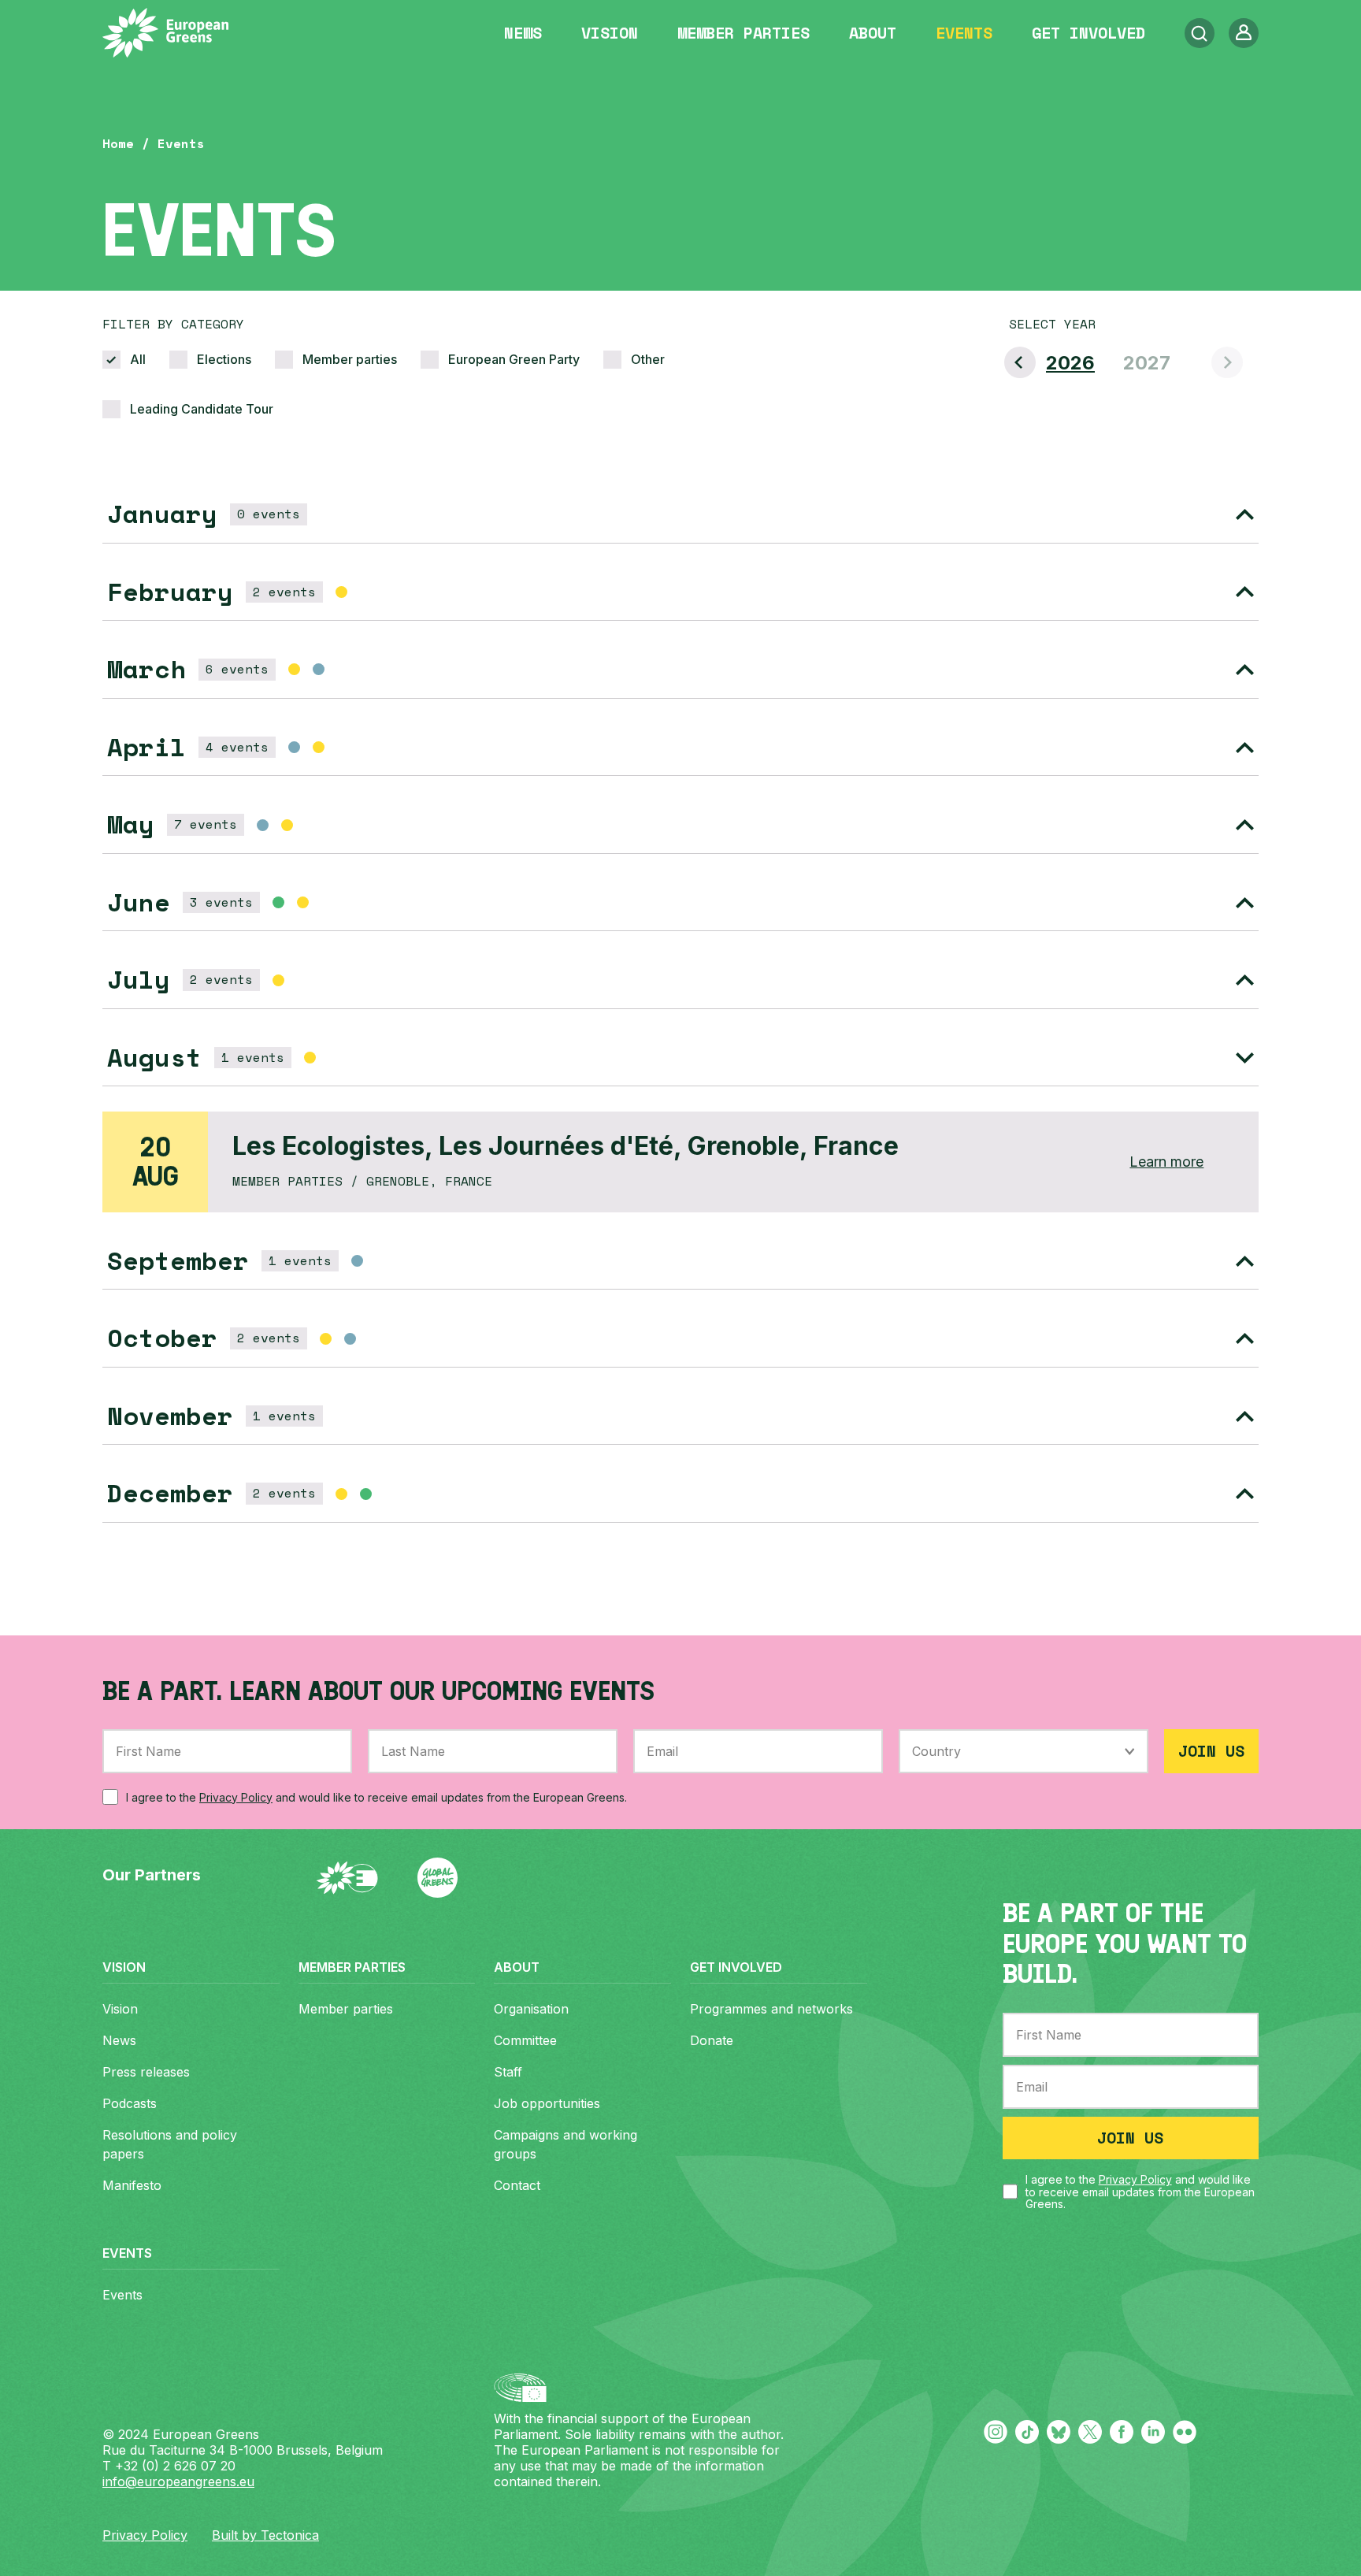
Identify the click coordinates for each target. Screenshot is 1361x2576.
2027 (1147, 363)
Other (648, 359)
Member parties (744, 33)
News (523, 33)
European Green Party (514, 359)
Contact (517, 2185)
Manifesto (132, 2185)
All (138, 359)
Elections (224, 359)
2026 (1070, 363)
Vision (120, 2009)
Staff (508, 2072)
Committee (525, 2040)
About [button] (873, 33)
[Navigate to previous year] (1020, 362)
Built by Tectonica (265, 2535)
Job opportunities (547, 2103)
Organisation (531, 2009)
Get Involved (1088, 33)
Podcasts (130, 2103)
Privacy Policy (236, 1797)
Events (964, 33)
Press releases (146, 2072)
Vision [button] (610, 33)
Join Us (1211, 1751)
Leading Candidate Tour (202, 409)
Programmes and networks (771, 2009)
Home (118, 143)
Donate (712, 2040)
